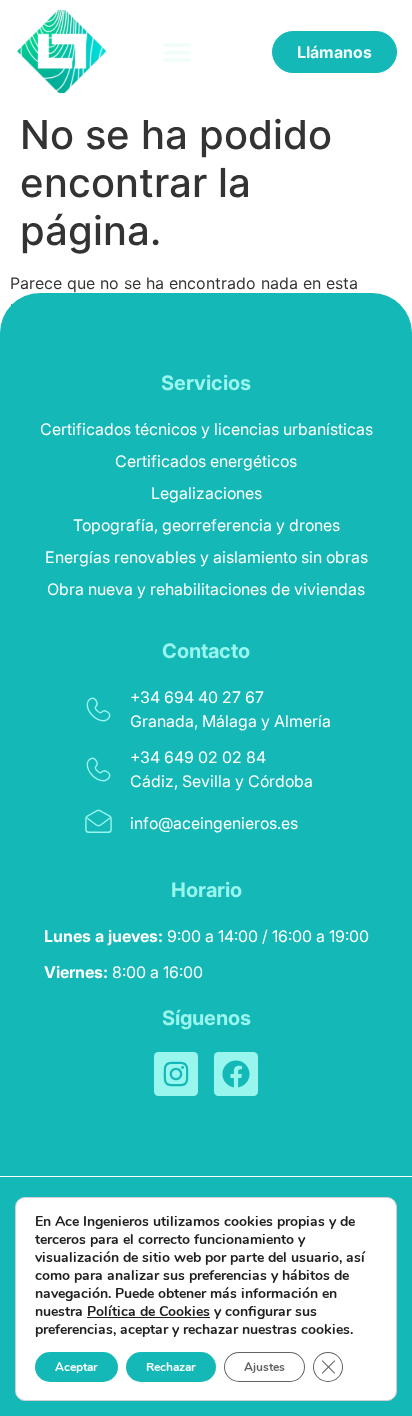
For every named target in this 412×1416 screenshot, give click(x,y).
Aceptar (76, 1367)
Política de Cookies (148, 1311)
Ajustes (264, 1367)
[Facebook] (236, 1074)
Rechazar (171, 1367)
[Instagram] (176, 1074)
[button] (177, 51)
